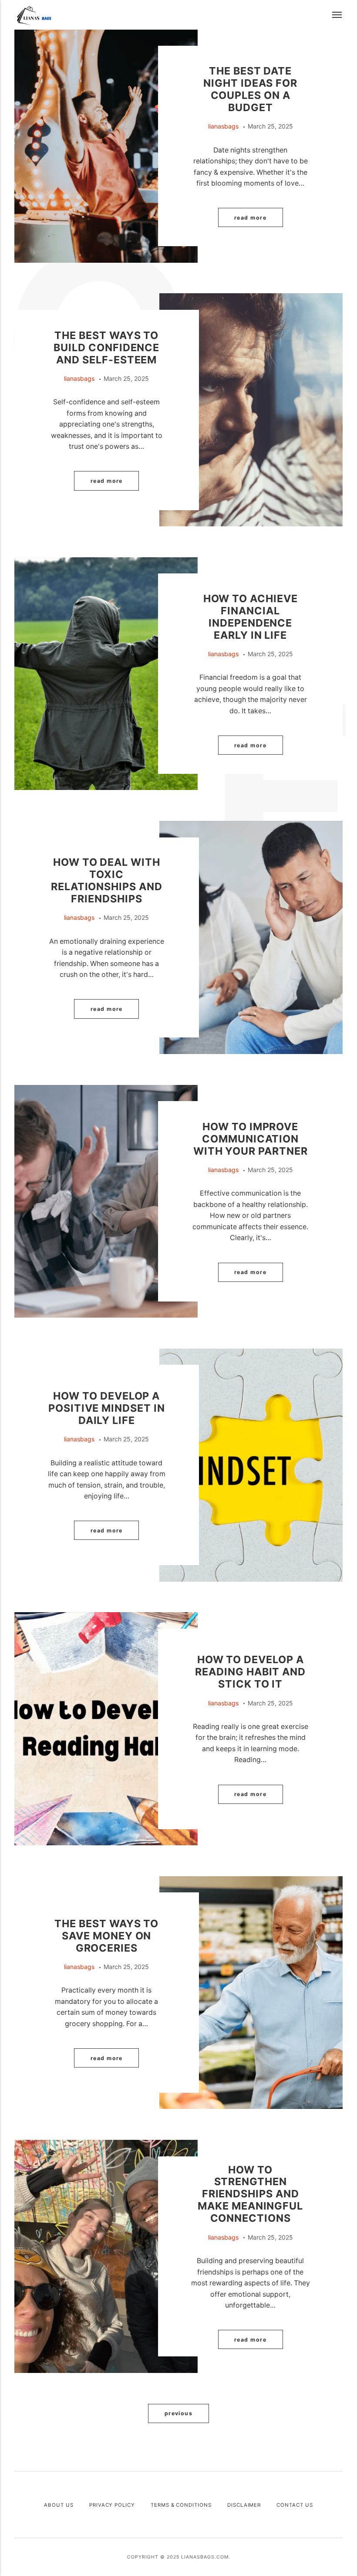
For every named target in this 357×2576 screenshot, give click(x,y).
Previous (179, 2413)
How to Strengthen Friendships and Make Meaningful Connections (250, 2194)
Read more (250, 218)
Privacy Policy (112, 2505)
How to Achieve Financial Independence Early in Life (251, 617)
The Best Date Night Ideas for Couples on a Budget (250, 89)
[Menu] (337, 15)
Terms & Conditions (181, 2505)
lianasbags (223, 126)
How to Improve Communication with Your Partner (251, 1139)
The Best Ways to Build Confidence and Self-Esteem (106, 347)
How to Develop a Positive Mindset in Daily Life (107, 1408)
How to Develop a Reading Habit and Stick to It (250, 1672)
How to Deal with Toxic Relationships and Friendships (107, 880)
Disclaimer (244, 2505)
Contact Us (295, 2505)
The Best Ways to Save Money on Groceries (106, 1936)
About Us (59, 2505)
